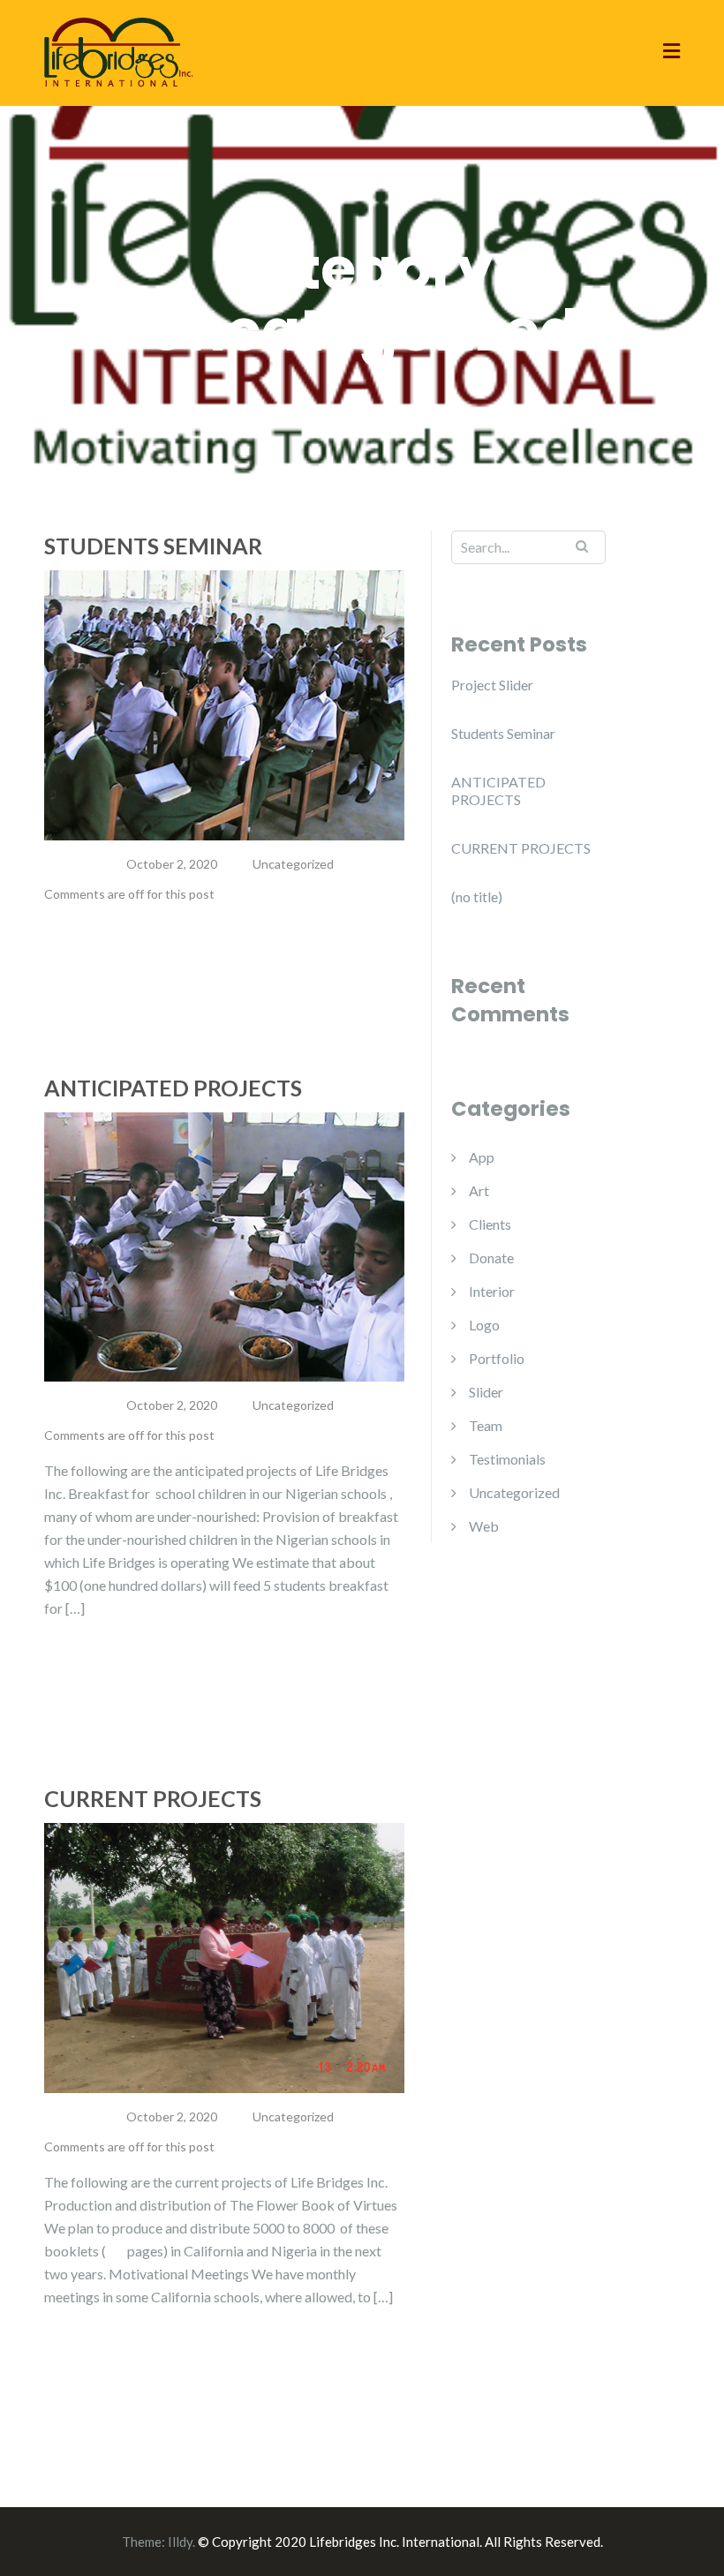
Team (486, 1425)
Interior (492, 1291)
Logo (484, 1325)
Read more (106, 964)
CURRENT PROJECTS (153, 1798)
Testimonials (507, 1459)
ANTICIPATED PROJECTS (173, 1088)
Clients (490, 1224)
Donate (491, 1258)
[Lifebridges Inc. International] (119, 51)
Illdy (180, 2542)
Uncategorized (293, 864)
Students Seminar (153, 546)
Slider (486, 1392)
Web (484, 1526)
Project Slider (492, 685)
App (482, 1157)
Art (479, 1190)
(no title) (477, 896)
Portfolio (497, 1358)
